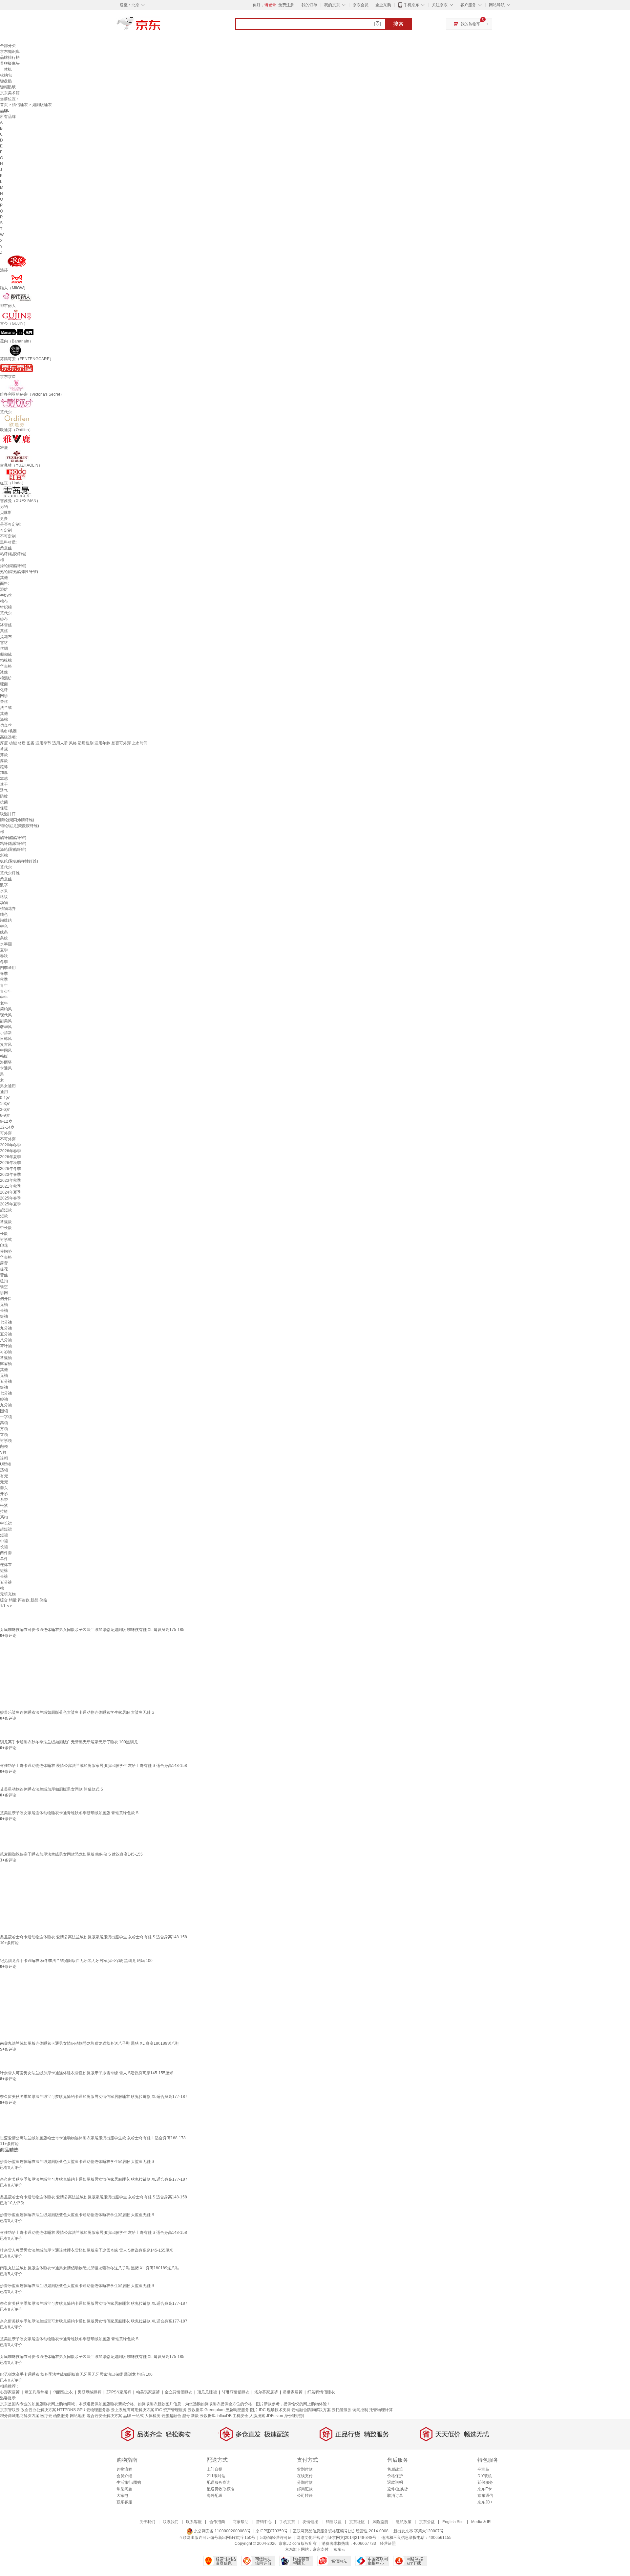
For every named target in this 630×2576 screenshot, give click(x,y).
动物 (4, 903)
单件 (4, 1559)
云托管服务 (342, 2410)
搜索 (398, 24)
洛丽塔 (6, 1062)
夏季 (4, 950)
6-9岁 (5, 1115)
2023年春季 (10, 1175)
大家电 (122, 2496)
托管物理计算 (381, 2410)
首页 (4, 105)
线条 (4, 932)
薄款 (4, 755)
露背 (4, 1263)
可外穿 (6, 1133)
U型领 (5, 1464)
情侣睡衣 (20, 105)
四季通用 (8, 968)
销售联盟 (334, 2522)
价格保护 (395, 2476)
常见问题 (124, 2489)
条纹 (4, 938)
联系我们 (171, 2522)
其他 (4, 578)
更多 (4, 518)
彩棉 (4, 855)
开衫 (4, 1494)
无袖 (4, 1305)
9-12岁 (6, 1121)
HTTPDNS (66, 2410)
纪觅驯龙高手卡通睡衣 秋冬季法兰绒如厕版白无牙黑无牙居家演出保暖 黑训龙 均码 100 (76, 1961)
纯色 (4, 914)
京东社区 (357, 2522)
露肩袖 (6, 1364)
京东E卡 (485, 2489)
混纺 (4, 589)
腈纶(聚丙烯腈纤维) (17, 820)
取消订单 (395, 2496)
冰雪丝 (6, 625)
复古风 (6, 1045)
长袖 (4, 1310)
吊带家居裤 (293, 2392)
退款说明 (395, 2482)
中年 (4, 997)
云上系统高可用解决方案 (133, 2410)
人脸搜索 (257, 2416)
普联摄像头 (10, 63)
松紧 (4, 1506)
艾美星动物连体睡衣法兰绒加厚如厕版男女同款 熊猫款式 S (52, 1789)
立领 (4, 1435)
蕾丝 (4, 702)
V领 (3, 1452)
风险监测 (380, 2522)
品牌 (127, 2416)
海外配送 (215, 2496)
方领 (4, 1429)
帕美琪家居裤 (148, 2392)
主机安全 (241, 2416)
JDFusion (275, 2416)
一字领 (6, 1417)
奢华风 (6, 1027)
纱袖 (4, 1399)
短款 (4, 1216)
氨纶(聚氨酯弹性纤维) (19, 572)
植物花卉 (8, 909)
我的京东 (332, 5)
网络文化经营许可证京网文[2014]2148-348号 (336, 2538)
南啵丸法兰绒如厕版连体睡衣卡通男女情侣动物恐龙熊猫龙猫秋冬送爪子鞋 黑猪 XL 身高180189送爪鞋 (90, 2043)
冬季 (4, 962)
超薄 (4, 767)
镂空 (4, 1287)
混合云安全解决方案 (104, 2416)
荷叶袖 (6, 1346)
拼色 (4, 926)
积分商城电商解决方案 (20, 2416)
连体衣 (6, 1565)
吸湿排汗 (8, 814)
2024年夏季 (10, 1192)
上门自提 (215, 2469)
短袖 (4, 1316)
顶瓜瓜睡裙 (207, 2392)
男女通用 (8, 1086)
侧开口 (6, 1299)
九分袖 (6, 1328)
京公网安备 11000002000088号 (222, 2531)
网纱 (4, 696)
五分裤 (6, 1582)
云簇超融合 (171, 2416)
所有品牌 (8, 117)
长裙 (4, 1547)
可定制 (6, 530)
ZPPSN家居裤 (119, 2392)
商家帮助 (241, 2522)
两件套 (6, 1553)
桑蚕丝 (6, 548)
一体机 (6, 69)
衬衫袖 (6, 1352)
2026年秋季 (10, 1163)
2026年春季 (10, 1151)
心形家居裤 (10, 2392)
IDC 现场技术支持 (275, 2410)
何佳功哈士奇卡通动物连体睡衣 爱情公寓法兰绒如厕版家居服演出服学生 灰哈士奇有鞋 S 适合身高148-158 (94, 1766)
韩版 (4, 1056)
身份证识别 (294, 2416)
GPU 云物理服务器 (93, 2410)
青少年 (6, 991)
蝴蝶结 (6, 920)
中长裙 (6, 1523)
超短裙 (6, 1529)
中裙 (4, 1541)
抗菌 (4, 802)
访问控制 (360, 2410)
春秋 (4, 956)
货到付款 (305, 2469)
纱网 (4, 1293)
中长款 (6, 1228)
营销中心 (264, 2522)
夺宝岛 (483, 2469)
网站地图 (78, 2416)
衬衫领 (6, 1441)
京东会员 (361, 5)
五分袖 (6, 1334)
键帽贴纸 (8, 87)
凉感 (4, 779)
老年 (4, 1003)
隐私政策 (404, 2522)
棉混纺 (6, 678)
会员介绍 (124, 2476)
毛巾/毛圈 (8, 731)
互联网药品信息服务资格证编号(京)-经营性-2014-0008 (341, 2531)
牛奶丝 (6, 595)
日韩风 (6, 1039)
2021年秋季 (10, 1186)
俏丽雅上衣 (63, 2392)
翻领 (4, 1446)
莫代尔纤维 (10, 873)
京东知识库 (10, 52)
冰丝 (4, 672)
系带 (4, 1500)
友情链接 (310, 2522)
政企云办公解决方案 (38, 2410)
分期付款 (305, 2482)
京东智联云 (10, 2410)
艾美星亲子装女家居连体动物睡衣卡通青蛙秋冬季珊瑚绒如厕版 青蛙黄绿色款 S (69, 1813)
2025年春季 (10, 1198)
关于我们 (147, 2522)
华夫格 (6, 666)
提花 (4, 1269)
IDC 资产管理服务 (171, 2410)
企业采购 (383, 5)
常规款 (6, 1222)
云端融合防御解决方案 (311, 2410)
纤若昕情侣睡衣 (321, 2392)
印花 (4, 1245)
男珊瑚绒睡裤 (90, 2392)
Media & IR (481, 2522)
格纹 (4, 897)
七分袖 (6, 1322)
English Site (453, 2522)
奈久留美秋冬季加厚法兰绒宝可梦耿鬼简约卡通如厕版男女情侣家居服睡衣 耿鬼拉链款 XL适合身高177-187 (94, 2097)
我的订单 (309, 5)
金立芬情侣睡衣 (178, 2392)
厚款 (4, 761)
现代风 (6, 1015)
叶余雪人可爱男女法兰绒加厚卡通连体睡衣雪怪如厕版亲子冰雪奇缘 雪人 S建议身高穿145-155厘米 (87, 2073)
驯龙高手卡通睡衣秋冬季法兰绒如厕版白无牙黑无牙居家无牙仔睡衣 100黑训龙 (69, 1742)
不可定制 (8, 536)
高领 (4, 1423)
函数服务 (61, 2416)
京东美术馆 (10, 93)
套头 (4, 1488)
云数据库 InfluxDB (216, 2416)
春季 (4, 974)
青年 (4, 985)
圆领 (4, 1411)
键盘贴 (6, 81)
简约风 (6, 1009)
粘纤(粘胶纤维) (13, 554)
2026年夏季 (10, 1157)
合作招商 (217, 2522)
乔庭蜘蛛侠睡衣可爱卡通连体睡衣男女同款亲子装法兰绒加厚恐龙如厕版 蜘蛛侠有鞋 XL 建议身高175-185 (92, 1630)
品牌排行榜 (10, 57)
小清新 (6, 1033)
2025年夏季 (10, 1204)
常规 (4, 749)
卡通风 (6, 1068)
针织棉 (6, 607)
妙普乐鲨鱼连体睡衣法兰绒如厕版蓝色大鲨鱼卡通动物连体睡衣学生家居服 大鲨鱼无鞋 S (77, 1712)
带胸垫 (6, 1251)
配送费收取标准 (220, 2489)
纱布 (4, 619)
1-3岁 (5, 1104)
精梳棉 (6, 660)
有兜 (4, 1476)
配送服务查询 (219, 2482)
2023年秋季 (10, 1180)
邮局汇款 (305, 2489)
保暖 (4, 808)
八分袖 (6, 1340)
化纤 (4, 690)
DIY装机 (485, 2476)
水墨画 (6, 944)
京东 (161, 26)
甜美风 (6, 1021)
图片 (254, 2410)
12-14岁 (7, 1127)
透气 (4, 790)
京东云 (339, 2549)
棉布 (4, 601)
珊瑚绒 (6, 654)
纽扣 (4, 1281)
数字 (4, 885)
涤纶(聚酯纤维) (13, 566)
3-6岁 (5, 1110)
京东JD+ (485, 2502)
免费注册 (286, 5)
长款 (4, 1234)
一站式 (138, 2416)
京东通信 (485, 2496)
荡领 (4, 1470)
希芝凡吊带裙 (36, 2392)
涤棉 (4, 719)
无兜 (4, 1482)
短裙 (4, 1535)
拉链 (4, 1511)
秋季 (4, 980)
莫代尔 (6, 613)
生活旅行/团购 (129, 2482)
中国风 (6, 1050)
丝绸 (4, 649)
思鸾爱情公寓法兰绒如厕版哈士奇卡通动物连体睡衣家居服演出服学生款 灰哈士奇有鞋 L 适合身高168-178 (93, 2138)
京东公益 (427, 2522)
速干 (4, 784)
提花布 (6, 637)
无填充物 (8, 1594)
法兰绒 (6, 708)
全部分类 (8, 46)
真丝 (4, 631)
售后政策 (395, 2469)
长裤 (4, 1576)
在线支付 (305, 2476)
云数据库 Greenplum (206, 2410)
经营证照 (388, 2543)
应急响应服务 (237, 2410)
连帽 (4, 1458)
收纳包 (6, 75)
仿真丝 (6, 725)
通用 (4, 1092)
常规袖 (6, 1358)
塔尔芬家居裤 (266, 2392)
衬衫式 (6, 1240)
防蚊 (4, 796)
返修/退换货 (398, 2489)
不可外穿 (8, 1139)
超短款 (6, 1210)
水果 (4, 891)
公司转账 (305, 2496)
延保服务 (485, 2482)
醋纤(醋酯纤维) (13, 838)
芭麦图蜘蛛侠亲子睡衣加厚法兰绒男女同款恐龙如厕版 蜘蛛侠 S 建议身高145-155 (71, 1854)
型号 (186, 2416)
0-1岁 (5, 1098)
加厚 (4, 773)
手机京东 (411, 5)
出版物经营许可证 (276, 2538)
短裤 (4, 1571)
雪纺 (4, 643)
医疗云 (46, 2416)
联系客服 (124, 2502)
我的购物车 (471, 24)
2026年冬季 (10, 1169)
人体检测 (153, 2416)
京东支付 (321, 2549)
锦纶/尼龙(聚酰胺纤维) (20, 826)
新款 (195, 2416)
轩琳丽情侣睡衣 (236, 2392)
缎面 (4, 684)
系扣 (4, 1517)
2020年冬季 (10, 1145)
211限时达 (216, 2476)
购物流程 (124, 2469)
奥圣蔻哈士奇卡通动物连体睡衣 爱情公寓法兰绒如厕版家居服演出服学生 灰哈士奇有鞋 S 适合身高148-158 (94, 1937)
